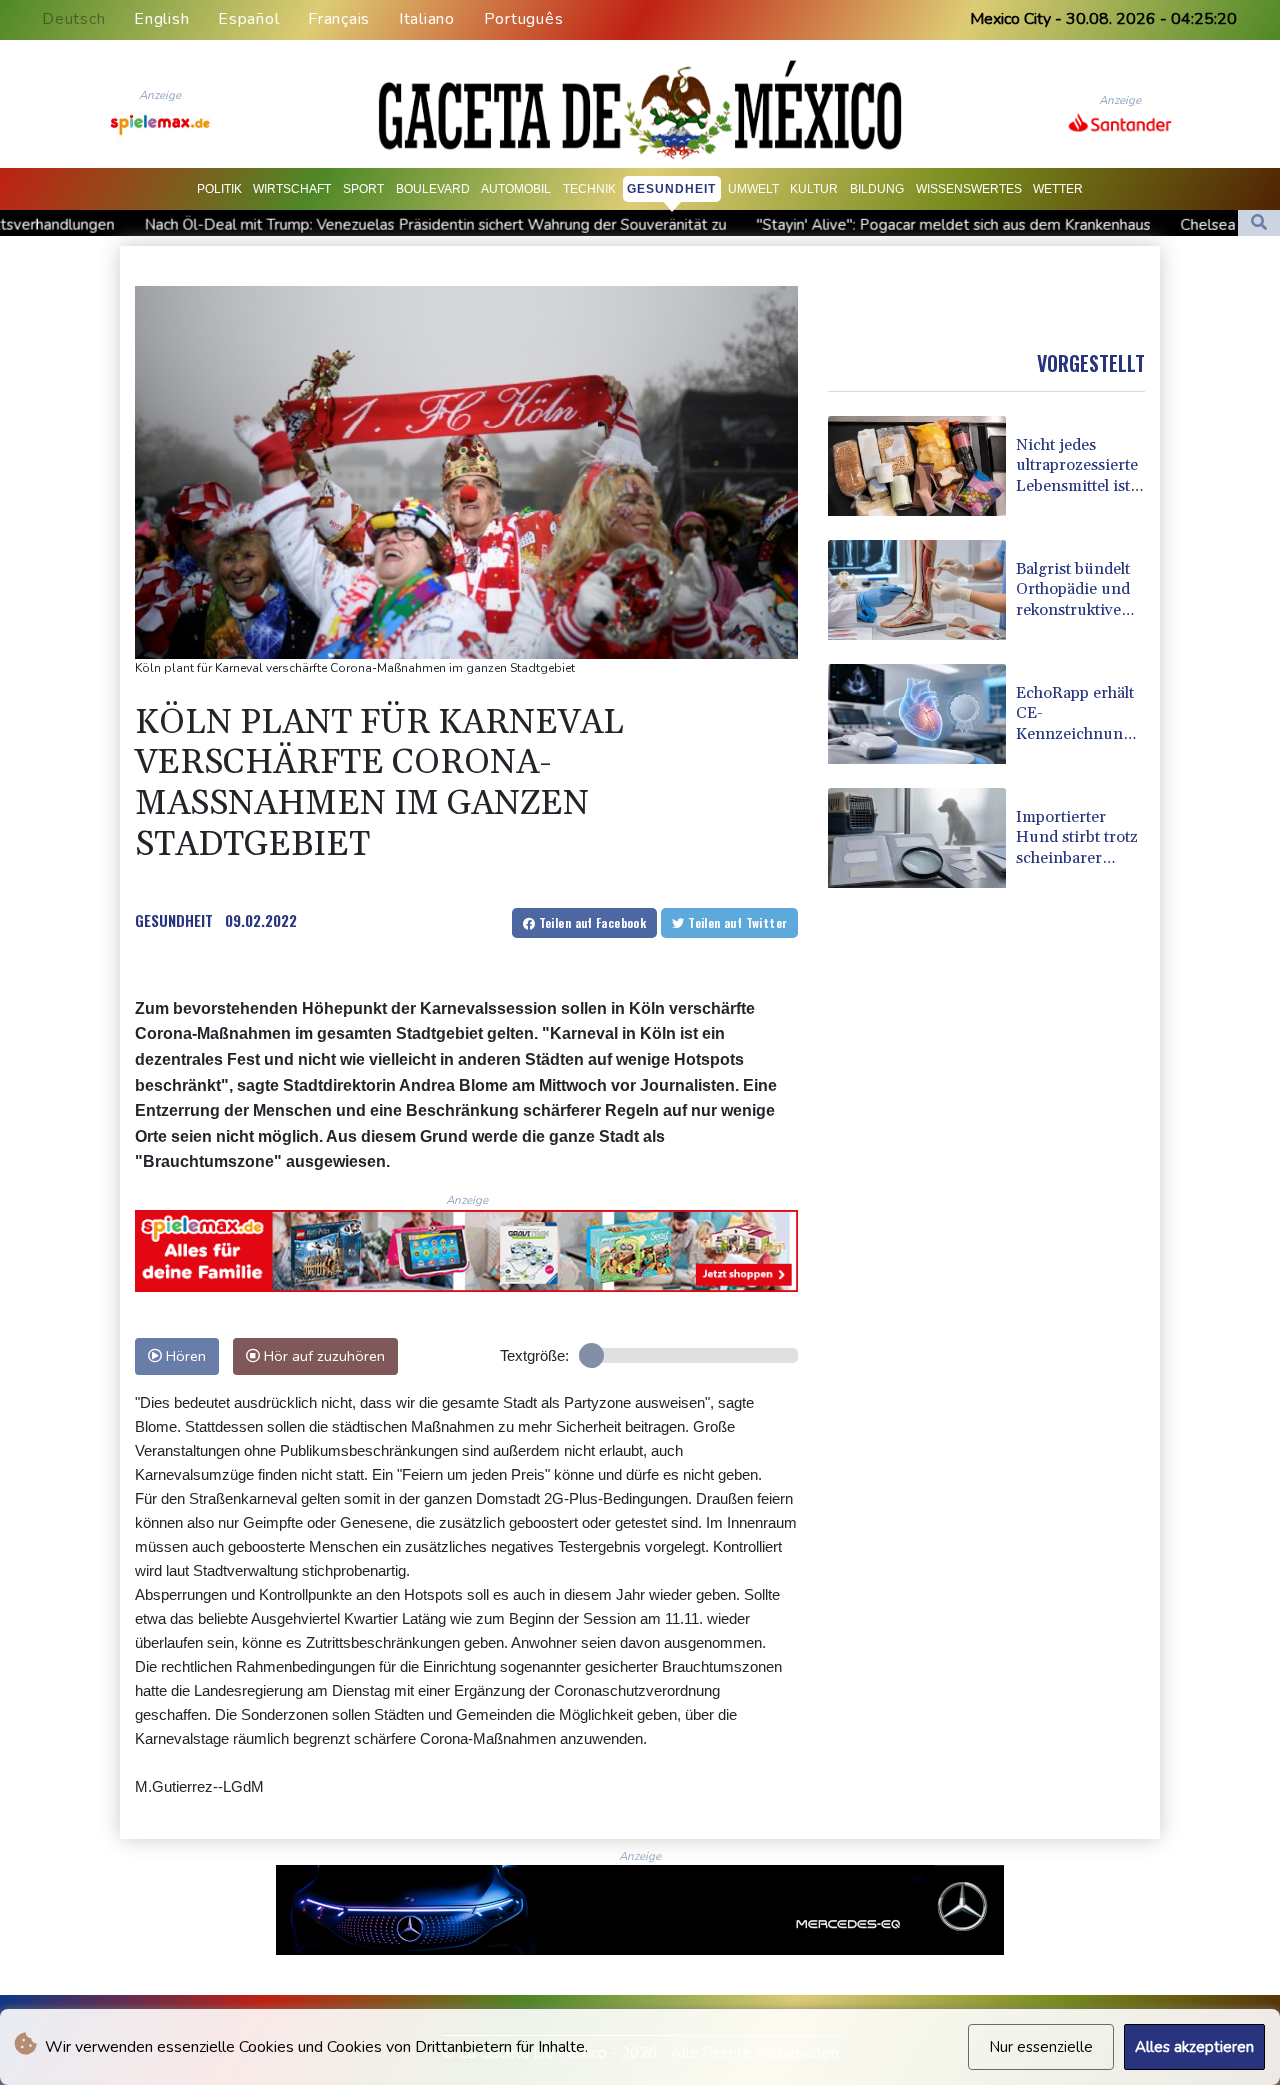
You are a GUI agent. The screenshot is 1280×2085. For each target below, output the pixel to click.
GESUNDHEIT (174, 920)
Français (339, 19)
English (161, 19)
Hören (184, 1356)
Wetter (1058, 189)
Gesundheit (671, 189)
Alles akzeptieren (1194, 2047)
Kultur (814, 189)
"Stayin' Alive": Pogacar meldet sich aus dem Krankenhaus (838, 225)
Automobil (516, 189)
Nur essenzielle (1041, 2047)
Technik (589, 189)
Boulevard (433, 189)
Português (524, 19)
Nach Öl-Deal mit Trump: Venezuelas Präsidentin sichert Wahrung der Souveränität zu (320, 225)
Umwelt (753, 189)
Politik (219, 189)
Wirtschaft (292, 189)
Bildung (877, 189)
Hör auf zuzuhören (322, 1356)
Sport (363, 189)
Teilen (590, 922)
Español (248, 19)
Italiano (427, 19)
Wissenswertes (969, 189)
